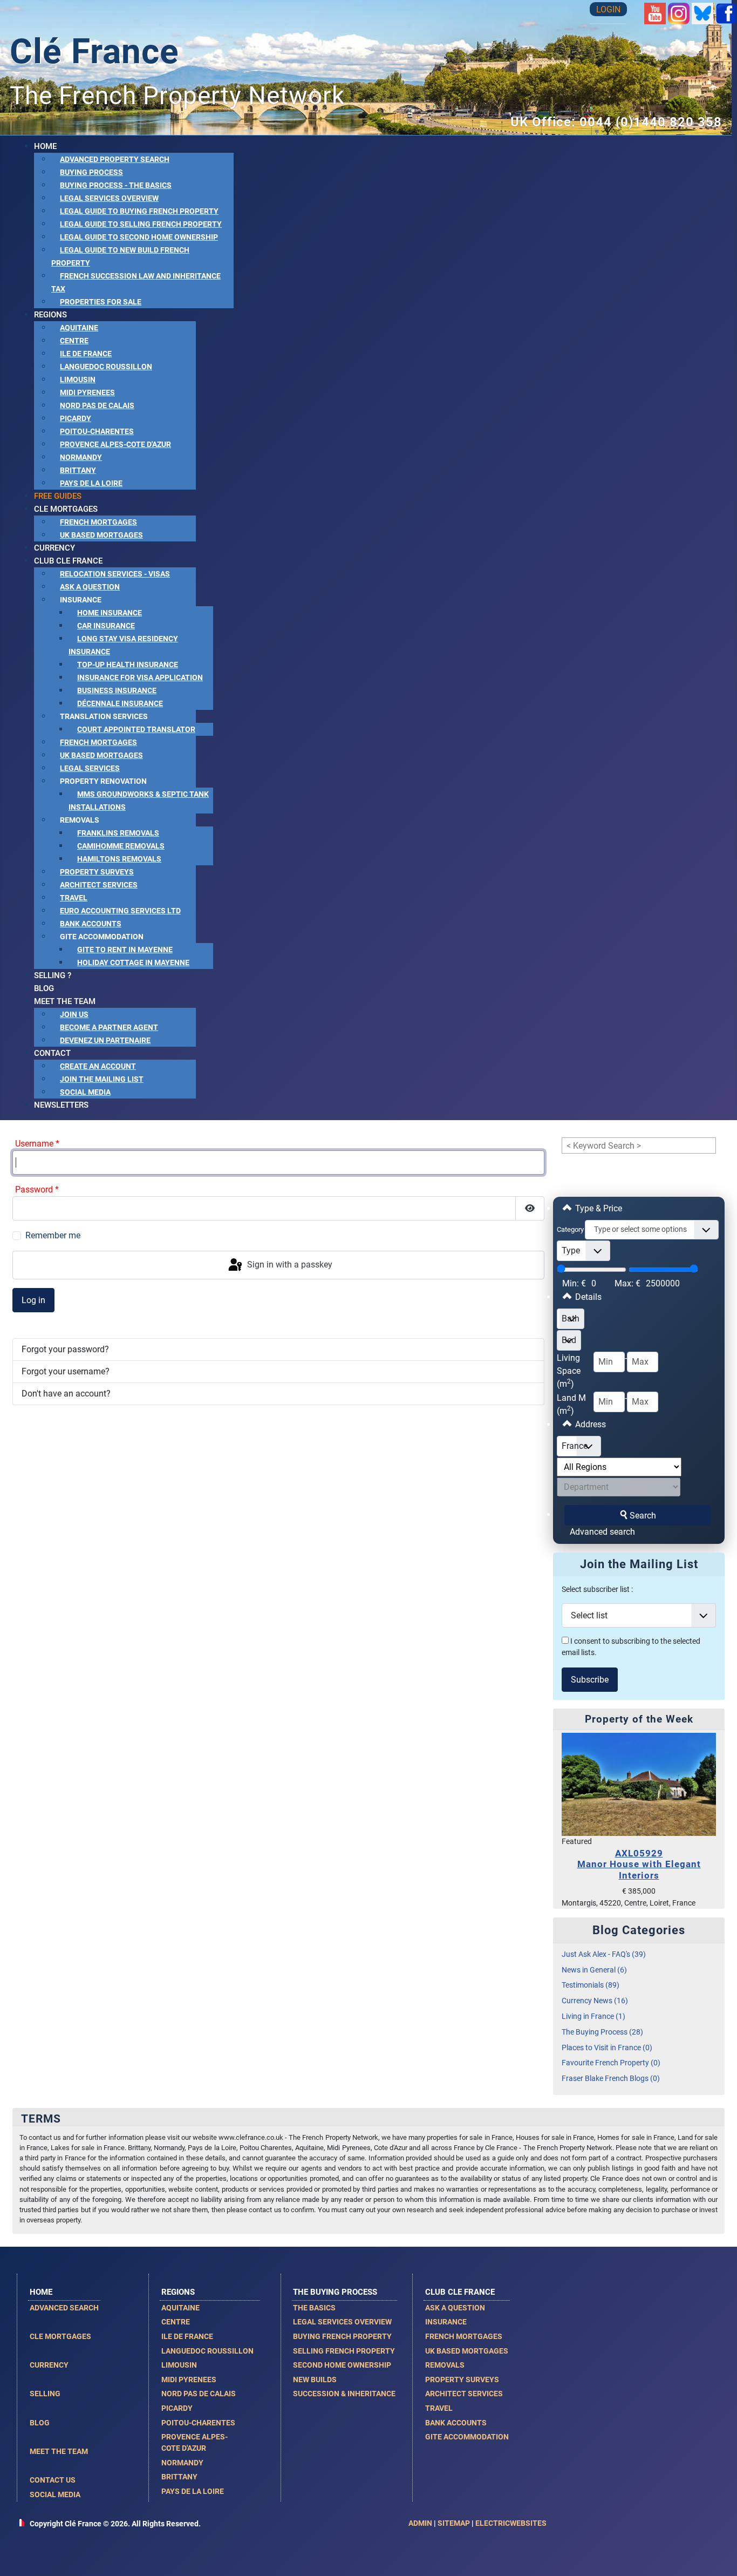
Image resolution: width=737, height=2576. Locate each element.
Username (37, 1144)
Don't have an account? (66, 1394)
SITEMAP (454, 2523)
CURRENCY (49, 2365)
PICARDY (177, 2408)
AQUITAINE (180, 2308)
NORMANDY (182, 2463)
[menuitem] (45, 146)
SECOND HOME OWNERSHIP (342, 2365)
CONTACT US (53, 2480)
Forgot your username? (66, 1371)
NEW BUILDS (315, 2380)
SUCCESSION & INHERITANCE (344, 2394)
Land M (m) (571, 1404)
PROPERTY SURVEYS (462, 2380)
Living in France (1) (593, 2016)
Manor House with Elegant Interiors (639, 1864)
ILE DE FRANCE (187, 2336)
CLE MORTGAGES (60, 2336)
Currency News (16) (595, 2001)
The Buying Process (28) (602, 2032)
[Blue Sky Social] (702, 13)
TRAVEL (439, 2408)
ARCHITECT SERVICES (464, 2394)
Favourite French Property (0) (611, 2063)
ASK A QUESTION (455, 2308)
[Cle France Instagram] (679, 13)
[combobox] (652, 1230)
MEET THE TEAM (59, 2451)
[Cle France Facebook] (726, 13)
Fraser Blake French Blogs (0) (611, 2079)
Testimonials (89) (591, 1985)
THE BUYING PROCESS (335, 2292)
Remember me (53, 1235)
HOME (41, 2292)
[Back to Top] (718, 2556)
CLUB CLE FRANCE (460, 2292)
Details (587, 1297)
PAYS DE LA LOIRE (193, 2491)
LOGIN (608, 9)
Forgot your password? (65, 1349)
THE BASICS (314, 2308)
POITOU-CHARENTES (198, 2423)
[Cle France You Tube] (655, 13)
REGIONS (178, 2292)
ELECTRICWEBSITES (511, 2523)
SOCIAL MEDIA (55, 2494)
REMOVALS (445, 2365)
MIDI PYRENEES (189, 2380)
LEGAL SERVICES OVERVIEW (342, 2322)
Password (37, 1189)
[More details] (639, 1784)
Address (589, 1424)
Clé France (94, 52)
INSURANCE (446, 2322)
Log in (33, 1300)
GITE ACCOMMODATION (467, 2437)
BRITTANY (179, 2477)
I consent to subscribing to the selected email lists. (631, 1647)
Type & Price (598, 1208)
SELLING (45, 2394)
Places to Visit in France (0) (607, 2048)
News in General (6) (594, 1970)
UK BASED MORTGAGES (467, 2351)
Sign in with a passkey (289, 1265)
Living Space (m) (569, 1371)
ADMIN (420, 2523)
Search (643, 1516)
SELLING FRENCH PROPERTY (344, 2351)
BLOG (40, 2423)
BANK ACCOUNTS (456, 2423)
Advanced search (602, 1532)
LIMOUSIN (179, 2365)
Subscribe (590, 1680)
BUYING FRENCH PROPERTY (342, 2336)
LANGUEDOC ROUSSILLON (207, 2351)
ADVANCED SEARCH (64, 2308)
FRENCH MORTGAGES (464, 2336)
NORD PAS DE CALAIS (199, 2394)
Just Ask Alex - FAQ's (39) (604, 1954)
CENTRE (176, 2322)
